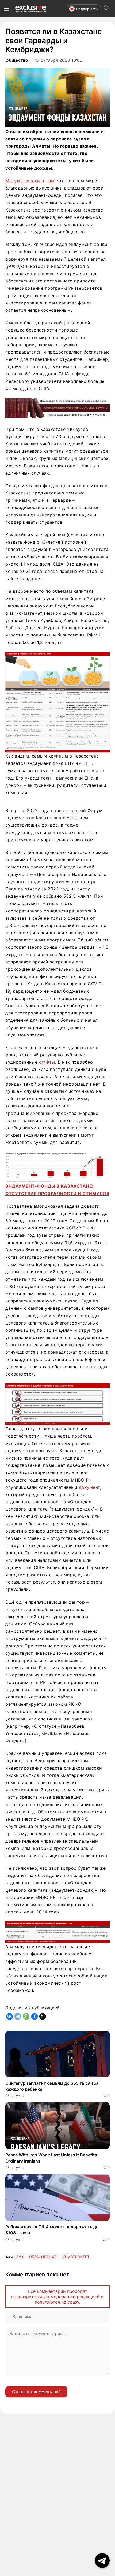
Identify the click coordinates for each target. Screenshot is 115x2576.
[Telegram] (18, 2016)
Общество (17, 60)
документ (89, 1487)
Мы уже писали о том (30, 181)
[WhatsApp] (26, 2016)
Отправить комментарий (36, 2392)
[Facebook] (34, 2016)
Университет (76, 2257)
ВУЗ (20, 2257)
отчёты (47, 1062)
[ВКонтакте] (9, 2016)
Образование (43, 2257)
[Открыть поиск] (106, 9)
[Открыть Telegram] (102, 2561)
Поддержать (87, 9)
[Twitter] (43, 2016)
